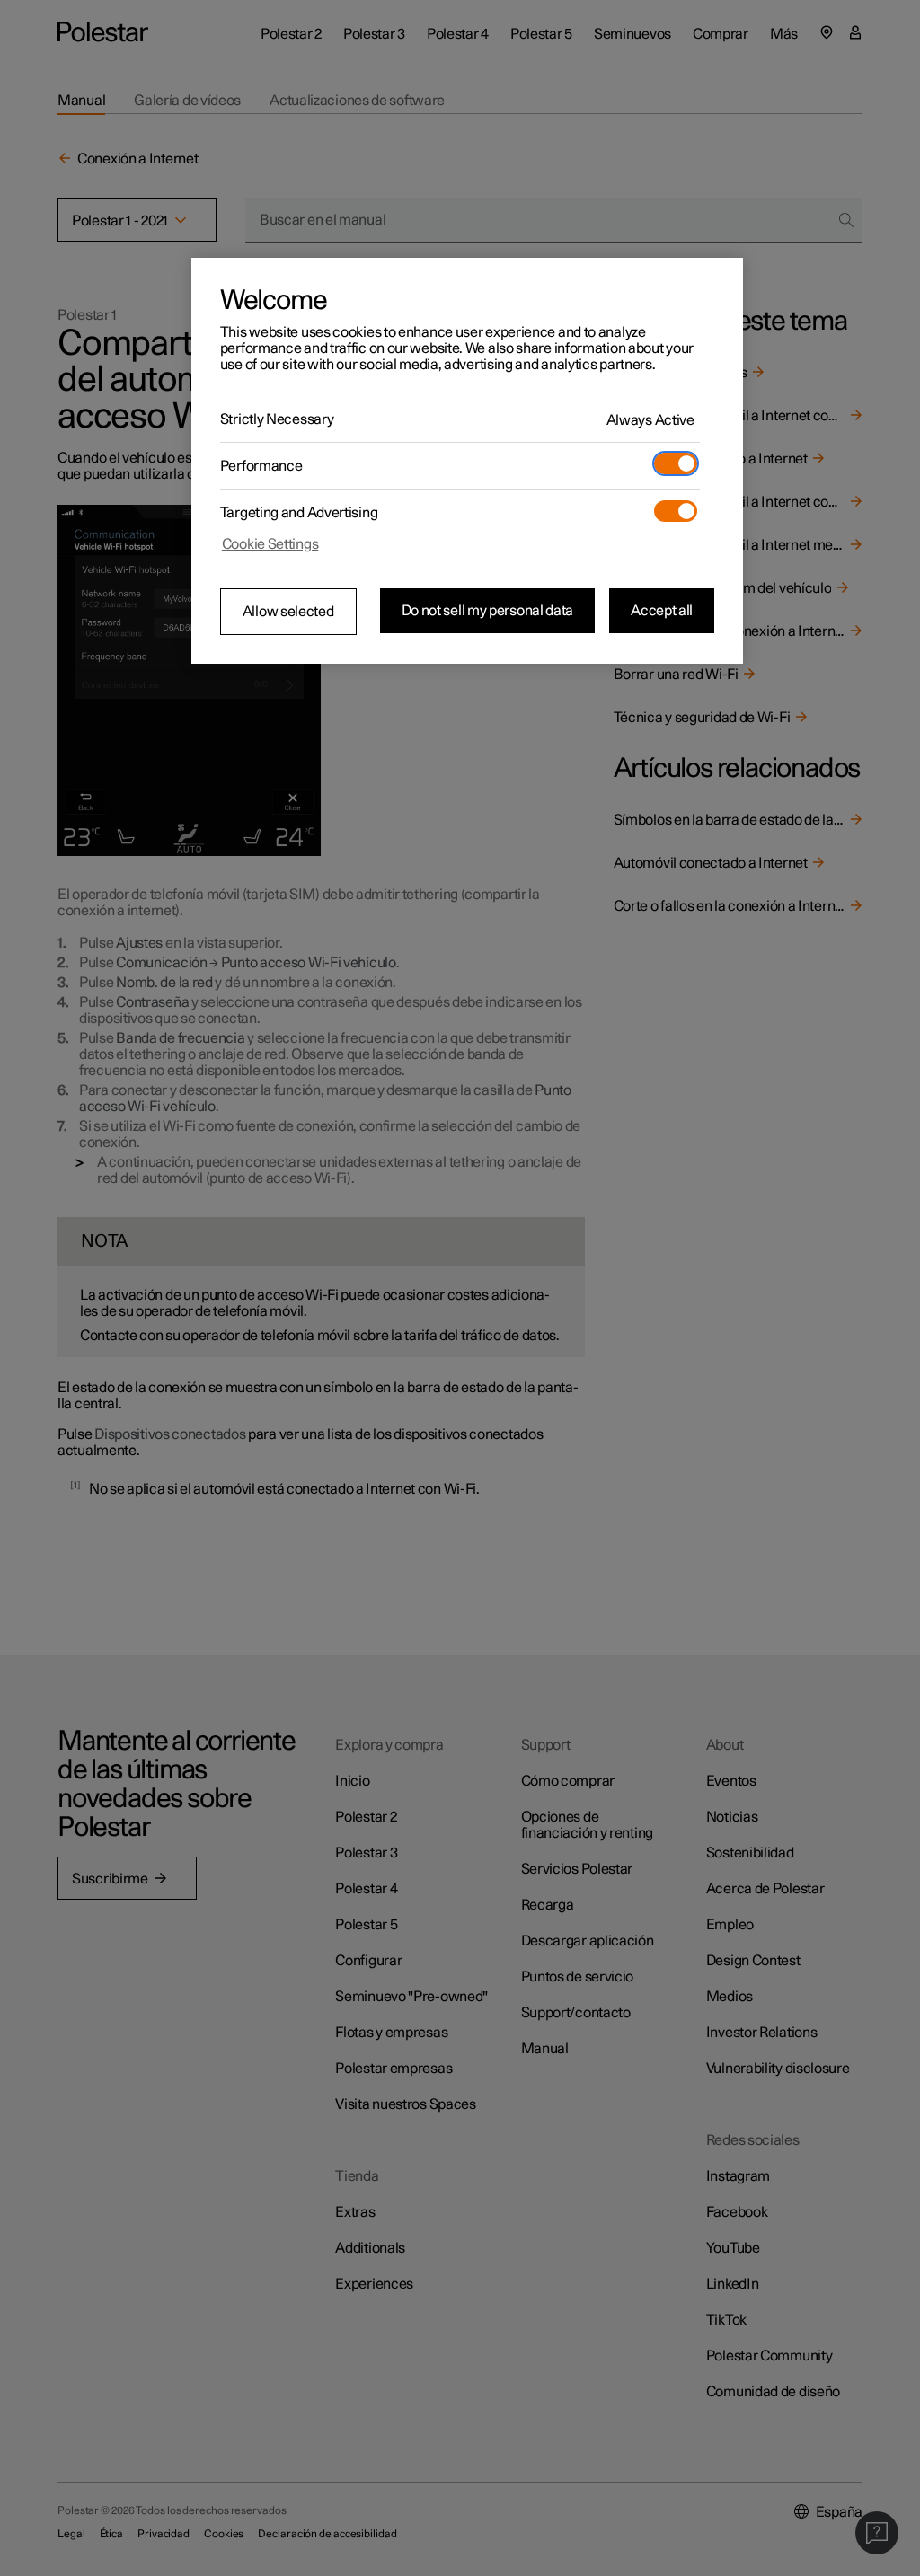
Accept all (662, 611)
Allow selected (288, 612)
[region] (467, 461)
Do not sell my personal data (488, 611)
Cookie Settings (270, 544)
